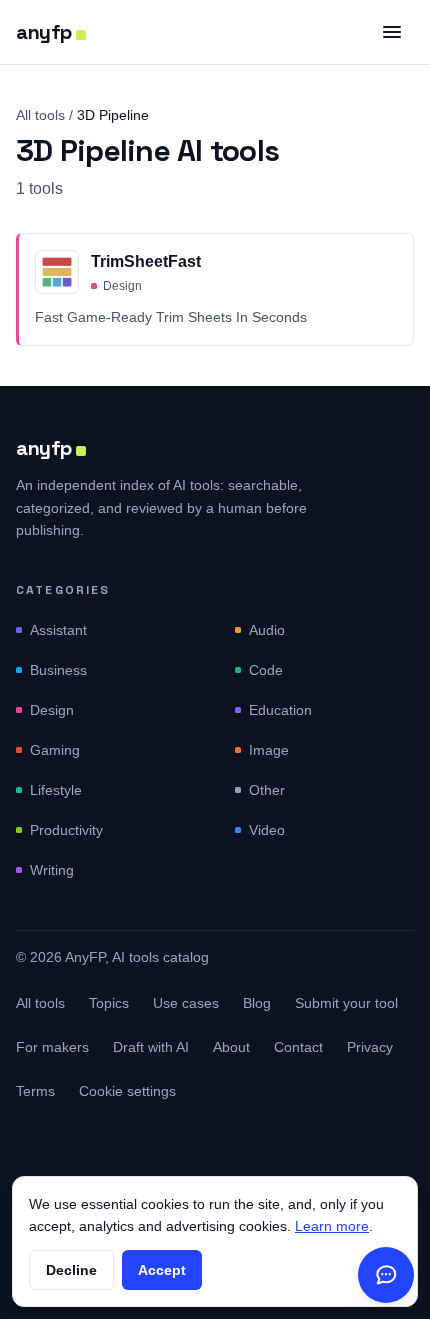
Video (267, 830)
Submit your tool (346, 1003)
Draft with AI (151, 1047)
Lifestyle (56, 790)
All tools (40, 115)
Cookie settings (127, 1091)
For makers (52, 1047)
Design (52, 710)
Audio (267, 630)
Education (280, 710)
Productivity (66, 830)
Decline (71, 1270)
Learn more (332, 1226)
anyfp (44, 32)
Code (266, 670)
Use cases (186, 1003)
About (231, 1047)
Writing (52, 870)
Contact (298, 1047)
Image (269, 750)
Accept (162, 1270)
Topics (109, 1003)
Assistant (58, 630)
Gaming (55, 750)
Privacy (370, 1047)
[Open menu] (392, 32)
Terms (35, 1091)
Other (267, 790)
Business (58, 670)
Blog (257, 1003)
